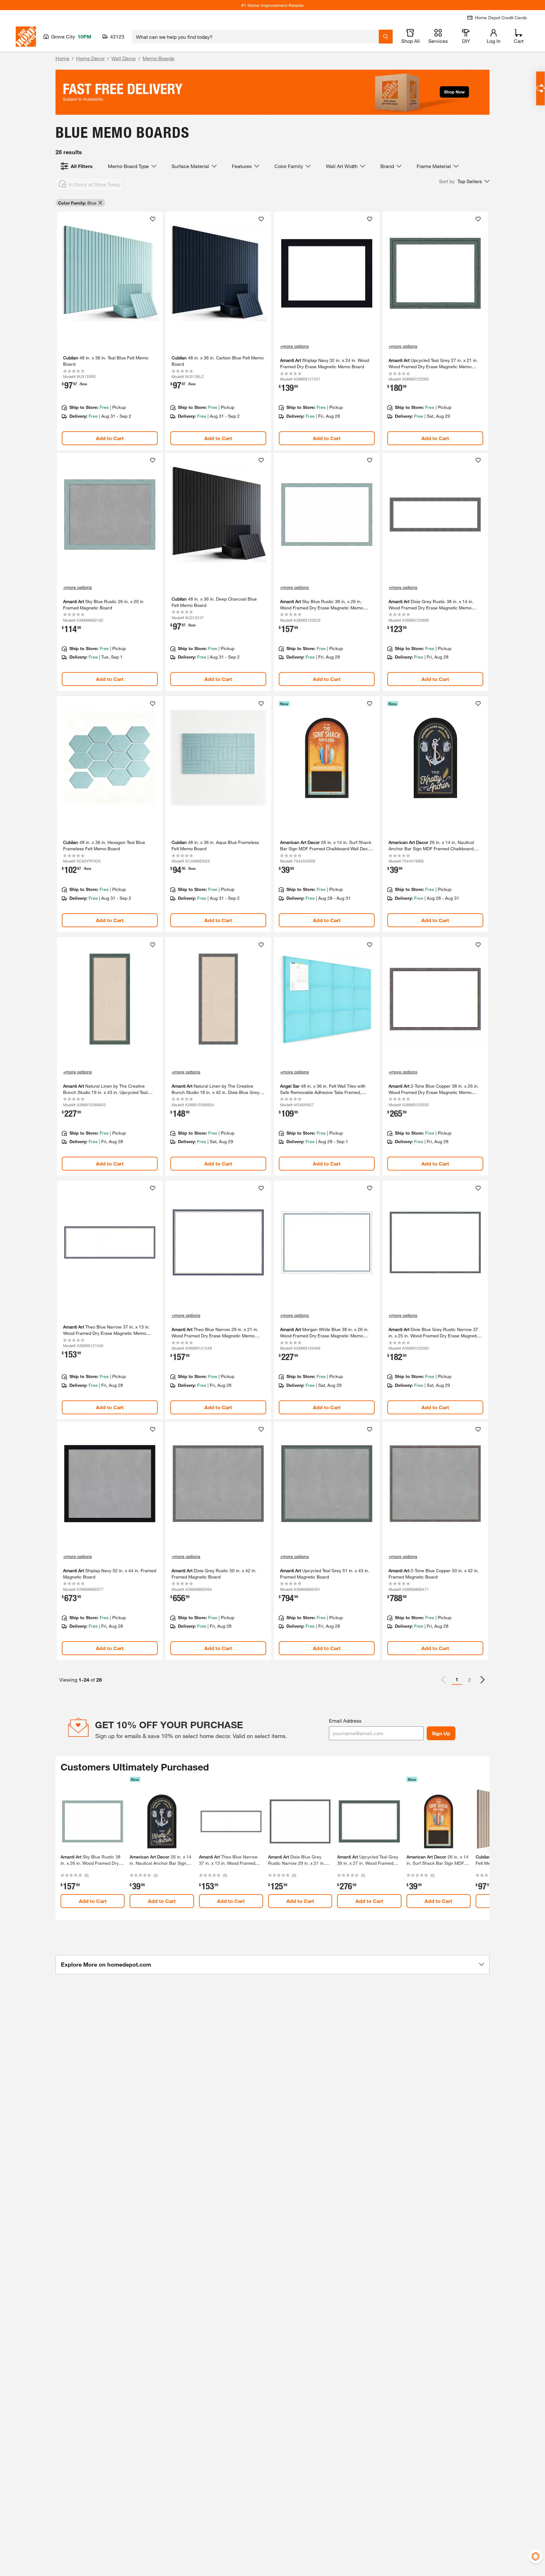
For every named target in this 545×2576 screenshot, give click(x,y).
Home (62, 58)
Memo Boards (158, 58)
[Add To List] (153, 219)
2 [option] (469, 1680)
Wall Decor (124, 58)
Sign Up (441, 1733)
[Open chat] (540, 88)
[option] (483, 1680)
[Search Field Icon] (386, 37)
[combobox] (255, 37)
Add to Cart (110, 438)
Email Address (345, 1721)
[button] (464, 181)
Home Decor (90, 58)
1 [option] (457, 1679)
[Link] (110, 331)
